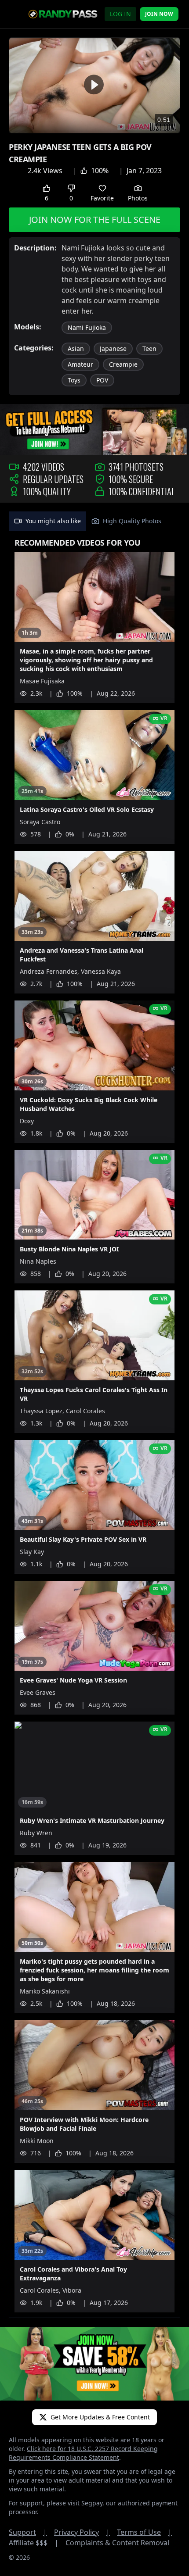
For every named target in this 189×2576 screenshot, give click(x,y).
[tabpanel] (94, 1425)
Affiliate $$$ (34, 2543)
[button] (94, 84)
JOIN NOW (159, 14)
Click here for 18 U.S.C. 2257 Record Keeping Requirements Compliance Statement (83, 2453)
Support (28, 2532)
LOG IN (120, 14)
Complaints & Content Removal (117, 2543)
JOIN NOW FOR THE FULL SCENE (95, 220)
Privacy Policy (82, 2532)
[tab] (47, 521)
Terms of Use (144, 2532)
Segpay (92, 2503)
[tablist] (94, 521)
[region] (94, 85)
